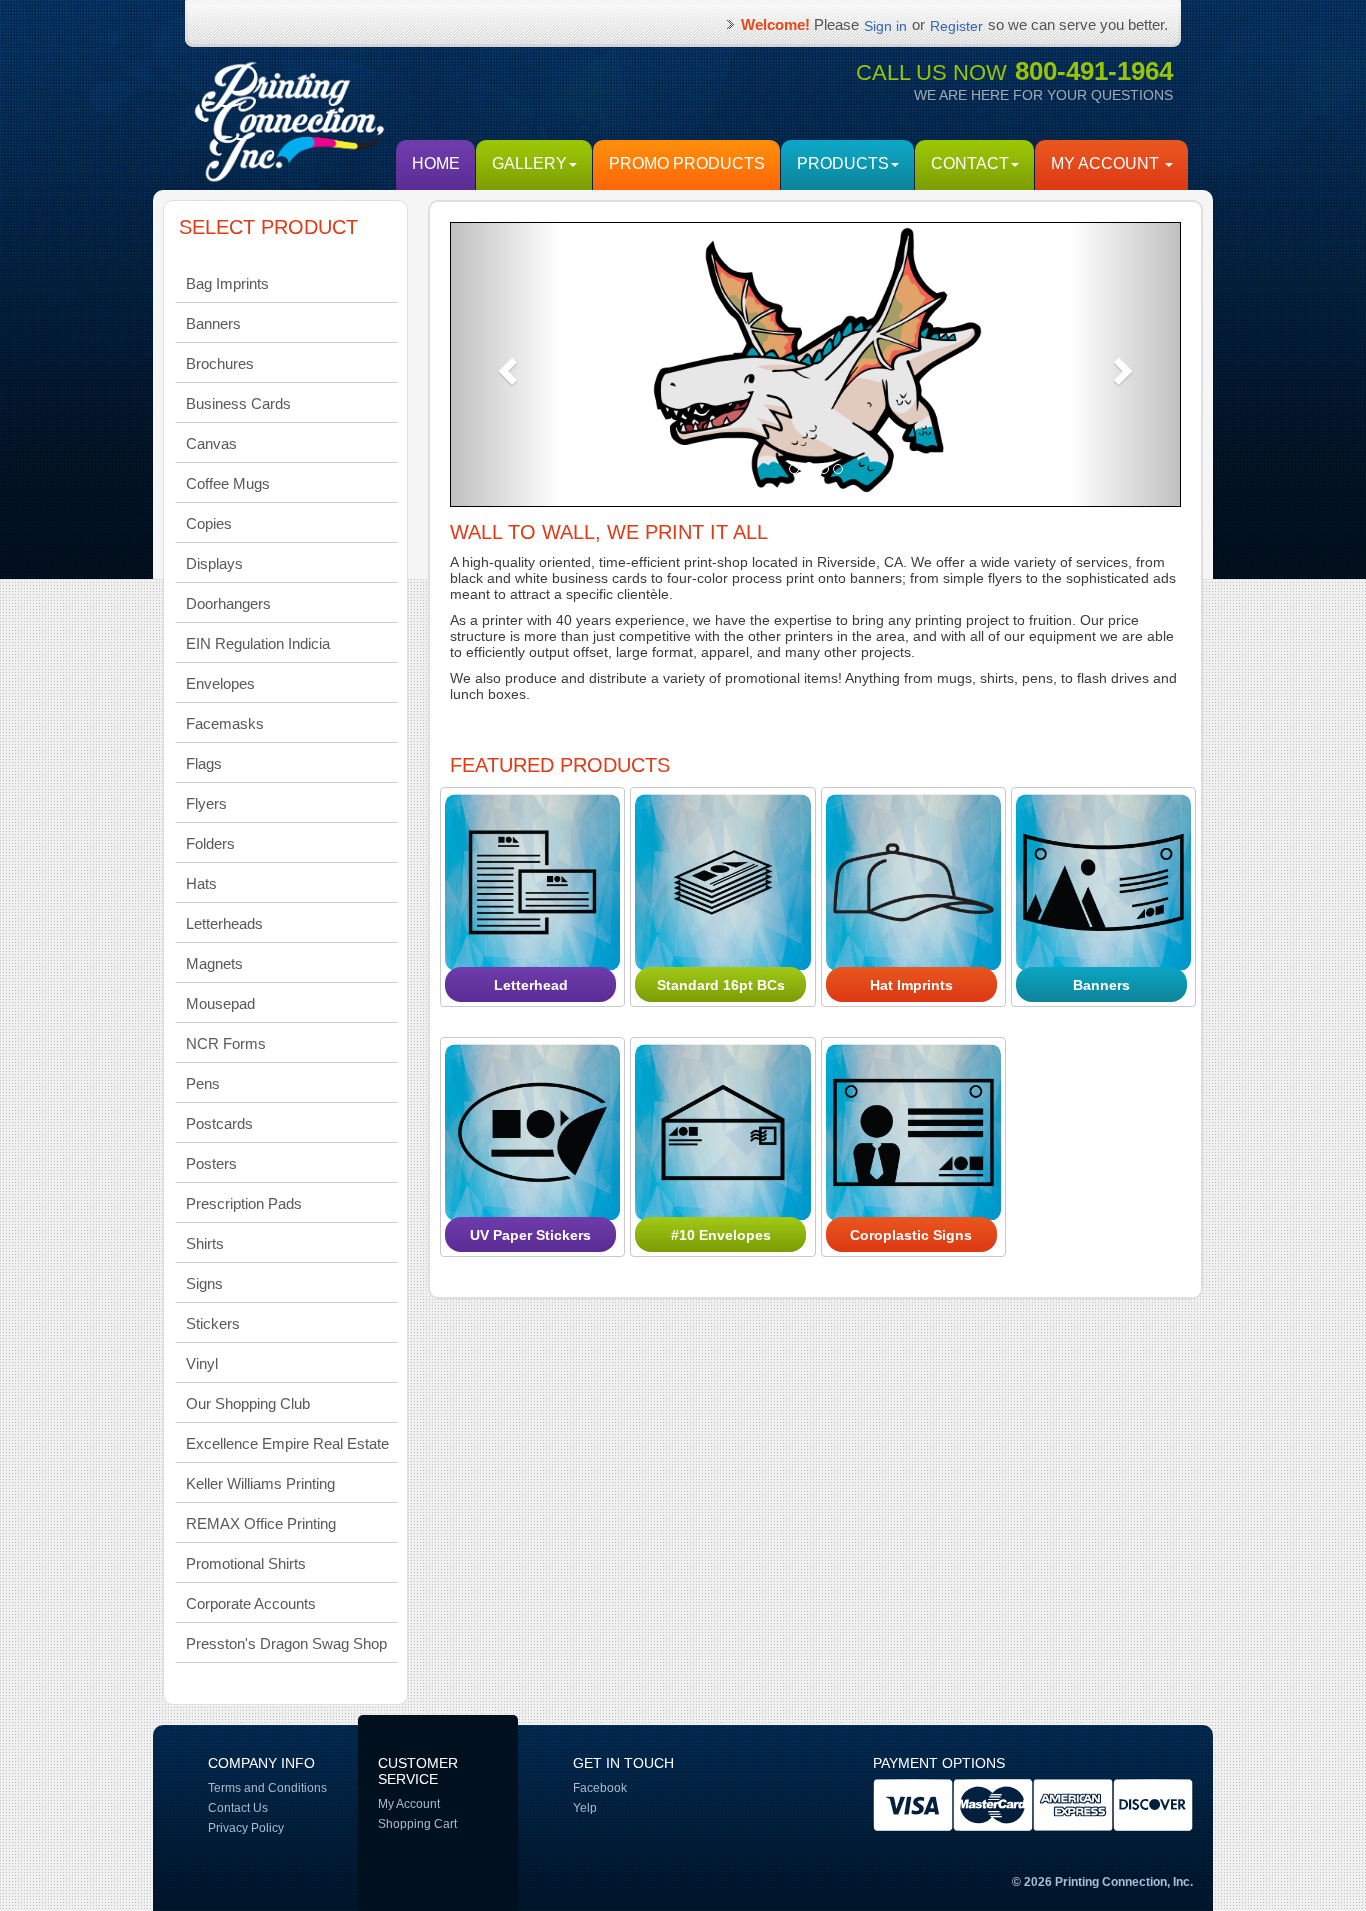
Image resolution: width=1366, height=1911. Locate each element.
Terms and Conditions (267, 1788)
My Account (409, 1804)
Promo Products (687, 163)
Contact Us (238, 1808)
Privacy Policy (246, 1828)
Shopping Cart (417, 1824)
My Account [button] (1107, 163)
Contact (970, 163)
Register (956, 26)
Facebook (600, 1788)
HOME (436, 163)
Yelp (585, 1808)
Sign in (885, 26)
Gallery (529, 163)
